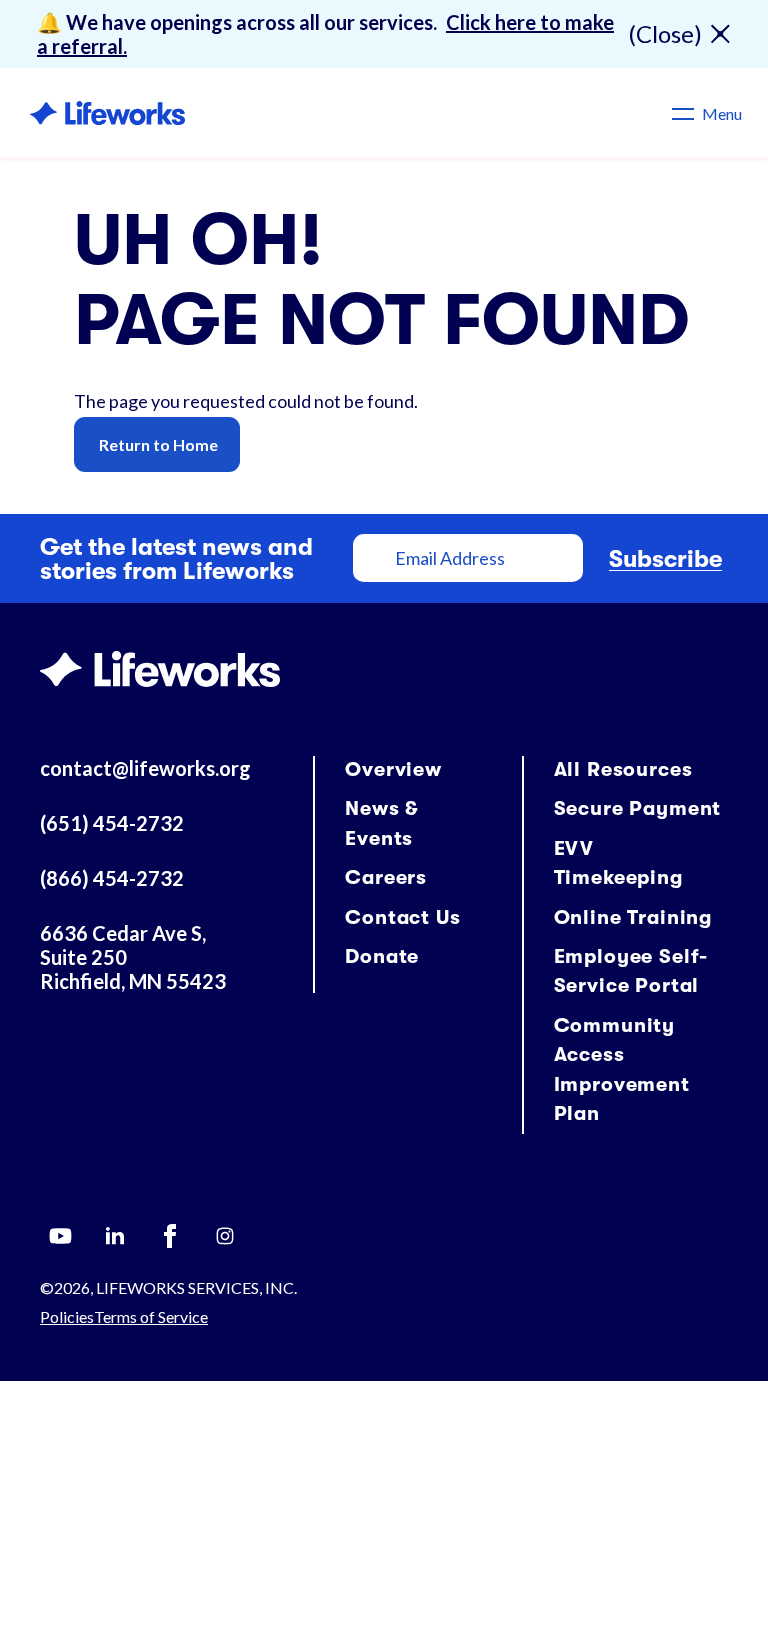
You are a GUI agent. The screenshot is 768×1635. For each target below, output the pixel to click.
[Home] (107, 113)
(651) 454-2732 (112, 823)
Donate (382, 956)
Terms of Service (151, 1316)
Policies (67, 1316)
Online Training (633, 917)
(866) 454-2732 (112, 878)
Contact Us (402, 917)
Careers (386, 877)
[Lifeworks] (160, 666)
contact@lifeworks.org (145, 768)
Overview (393, 769)
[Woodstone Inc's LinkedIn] (115, 1236)
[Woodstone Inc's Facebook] (170, 1236)
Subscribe (665, 559)
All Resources (623, 769)
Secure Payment (638, 808)
